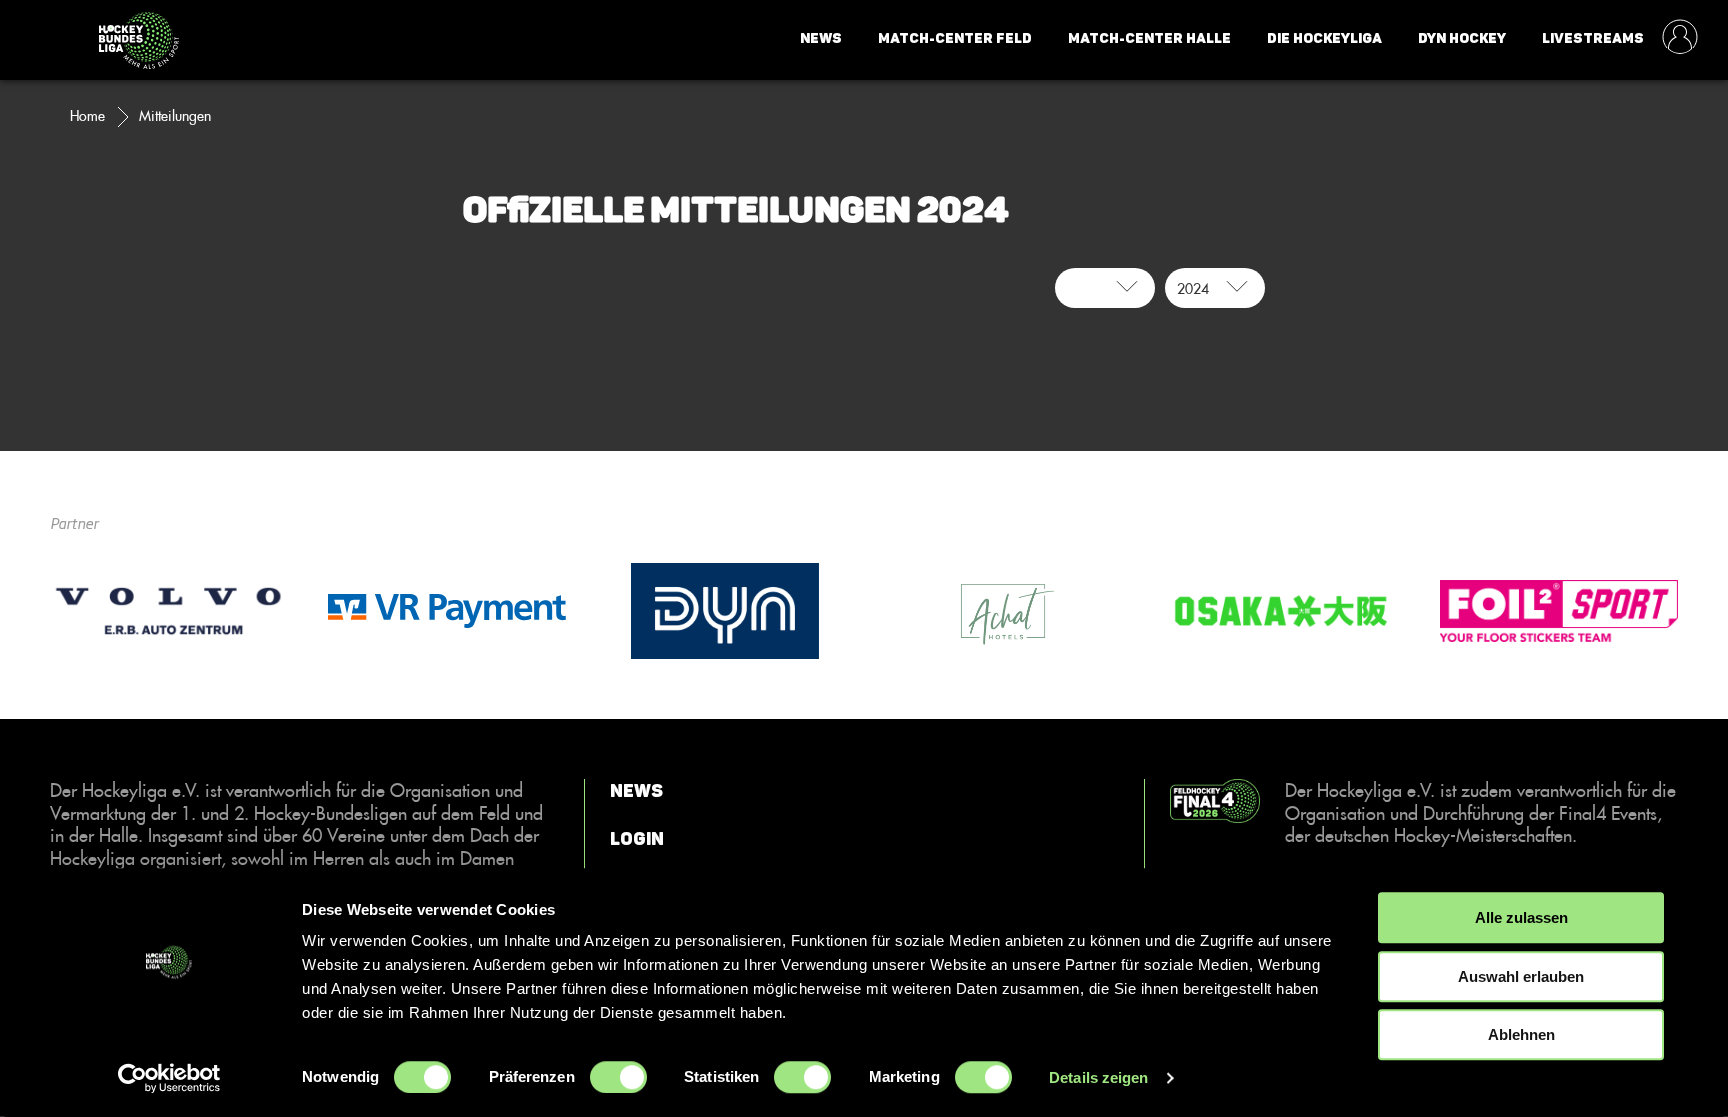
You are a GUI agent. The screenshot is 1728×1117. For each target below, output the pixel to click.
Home (87, 116)
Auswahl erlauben (1521, 976)
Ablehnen (1521, 1034)
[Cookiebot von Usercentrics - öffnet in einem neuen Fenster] (169, 1078)
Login (637, 839)
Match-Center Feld (955, 38)
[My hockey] (1680, 39)
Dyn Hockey (1462, 38)
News (821, 38)
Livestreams (1593, 38)
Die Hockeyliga (1324, 38)
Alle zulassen (1521, 917)
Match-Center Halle (1149, 38)
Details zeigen (1098, 1077)
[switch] (618, 1077)
